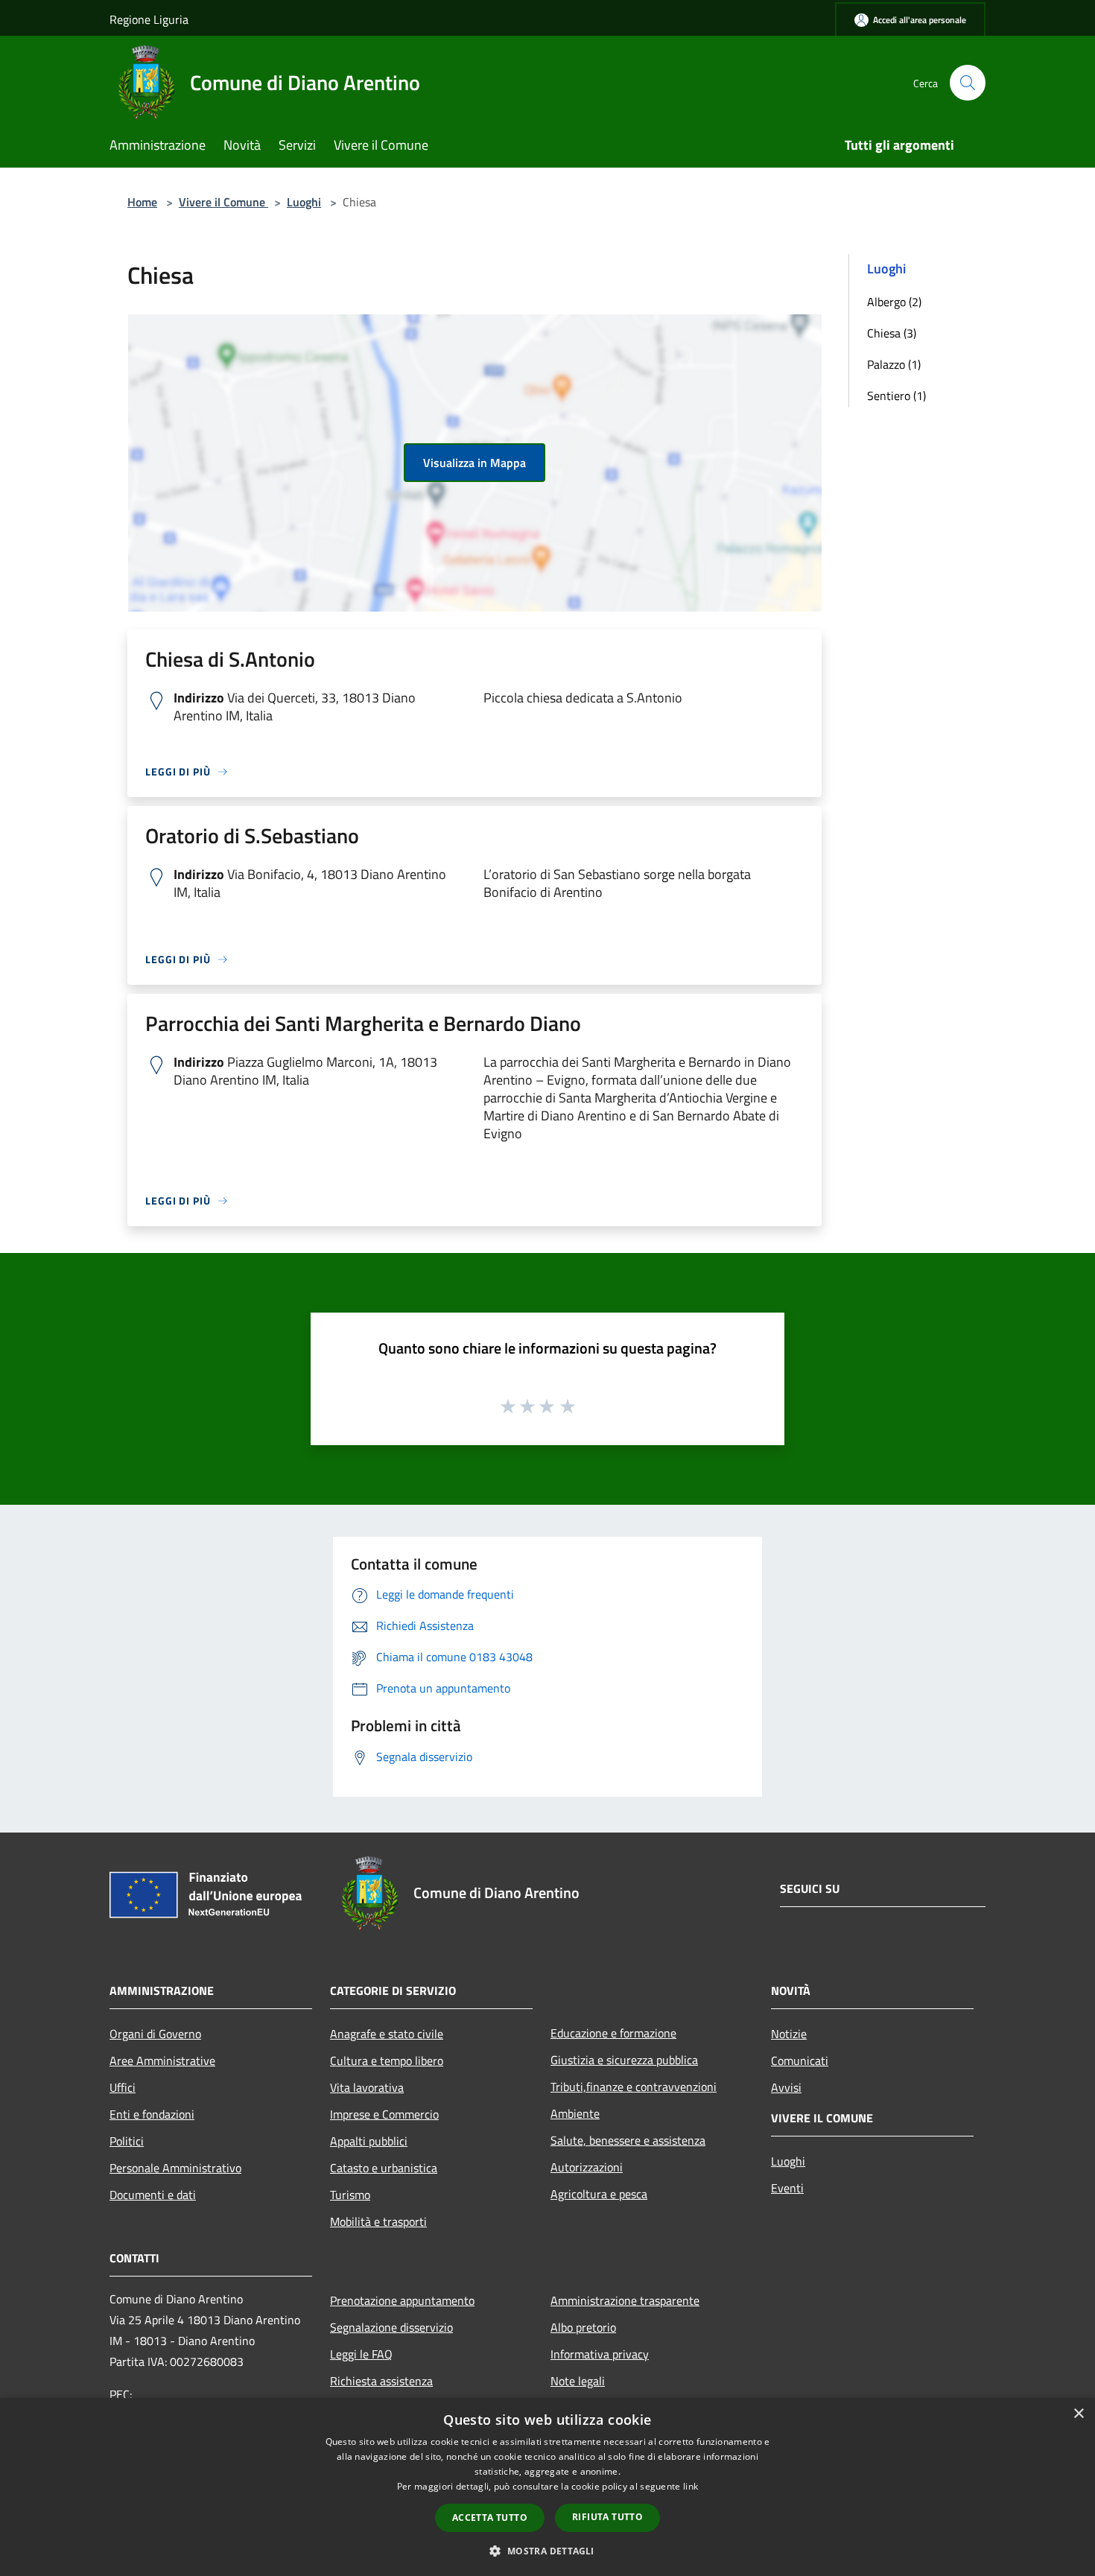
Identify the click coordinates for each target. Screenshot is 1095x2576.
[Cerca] (968, 83)
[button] (547, 2551)
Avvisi (786, 2087)
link (691, 2486)
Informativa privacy (600, 2354)
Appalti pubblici (369, 2141)
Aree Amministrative (162, 2061)
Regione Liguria (149, 19)
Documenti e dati (153, 2195)
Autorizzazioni (587, 2167)
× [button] (1078, 2414)
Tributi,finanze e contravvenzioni (634, 2087)
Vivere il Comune (223, 202)
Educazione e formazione (613, 2033)
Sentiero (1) (896, 396)
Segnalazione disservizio (391, 2327)
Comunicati (800, 2061)
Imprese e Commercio (384, 2114)
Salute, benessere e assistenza (628, 2140)
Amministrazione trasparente (625, 2300)
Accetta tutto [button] (490, 2518)
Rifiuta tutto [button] (607, 2517)
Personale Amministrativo (175, 2168)
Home (142, 202)
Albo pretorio (583, 2327)
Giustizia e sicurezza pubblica (624, 2060)
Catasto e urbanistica (384, 2168)
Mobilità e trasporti (378, 2221)
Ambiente (575, 2113)
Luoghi (304, 202)
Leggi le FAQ (361, 2354)
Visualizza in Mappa (475, 463)
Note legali (578, 2381)
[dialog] (547, 2487)
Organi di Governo (155, 2034)
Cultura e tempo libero (387, 2061)
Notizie (789, 2034)
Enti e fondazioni (152, 2114)
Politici (127, 2141)
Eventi (787, 2188)
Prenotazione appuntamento (402, 2300)
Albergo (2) (894, 302)
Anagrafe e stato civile (387, 2034)
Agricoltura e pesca (599, 2194)
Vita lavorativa (367, 2087)
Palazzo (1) (894, 364)
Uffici (123, 2087)
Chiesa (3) (892, 333)
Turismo (350, 2195)
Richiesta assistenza (381, 2381)
